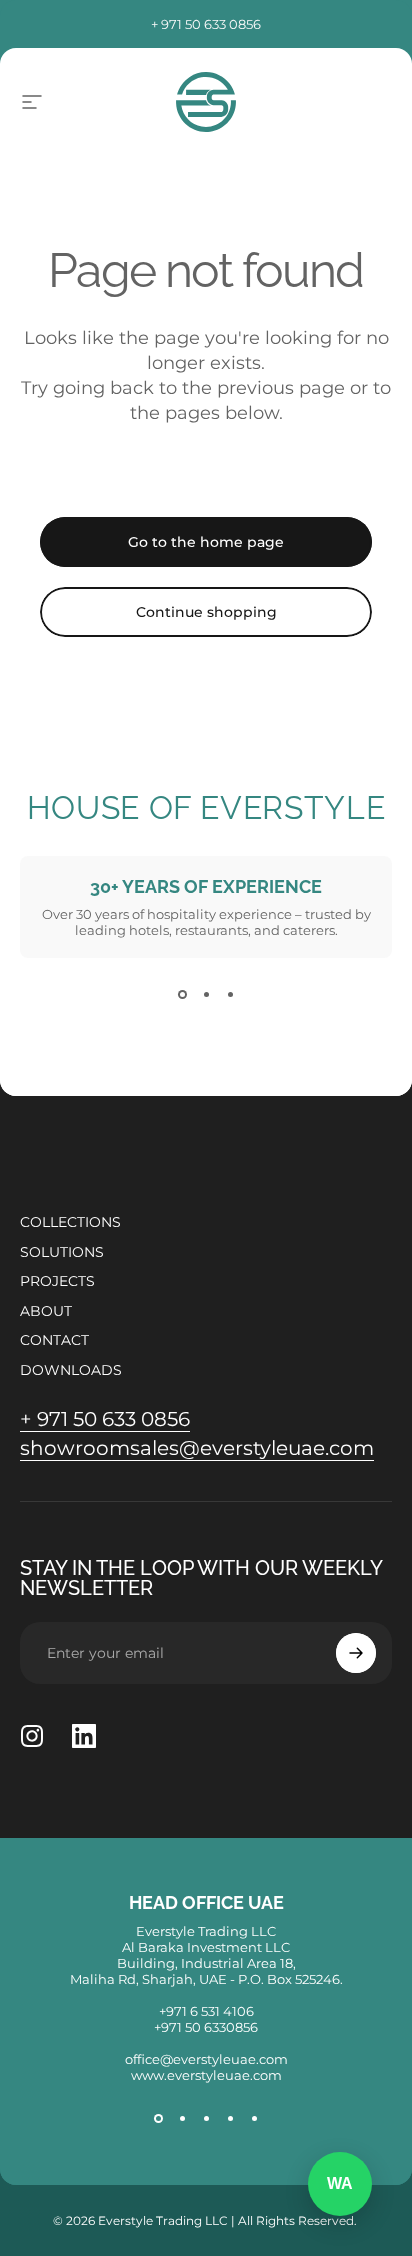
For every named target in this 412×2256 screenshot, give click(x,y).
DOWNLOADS (71, 1370)
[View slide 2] (206, 994)
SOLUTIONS (62, 1252)
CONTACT (54, 1340)
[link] (105, 1419)
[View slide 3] (230, 994)
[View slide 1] (182, 994)
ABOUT (46, 1311)
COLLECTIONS (70, 1222)
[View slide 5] (254, 2119)
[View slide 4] (230, 2119)
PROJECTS (57, 1281)
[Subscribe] (356, 1653)
